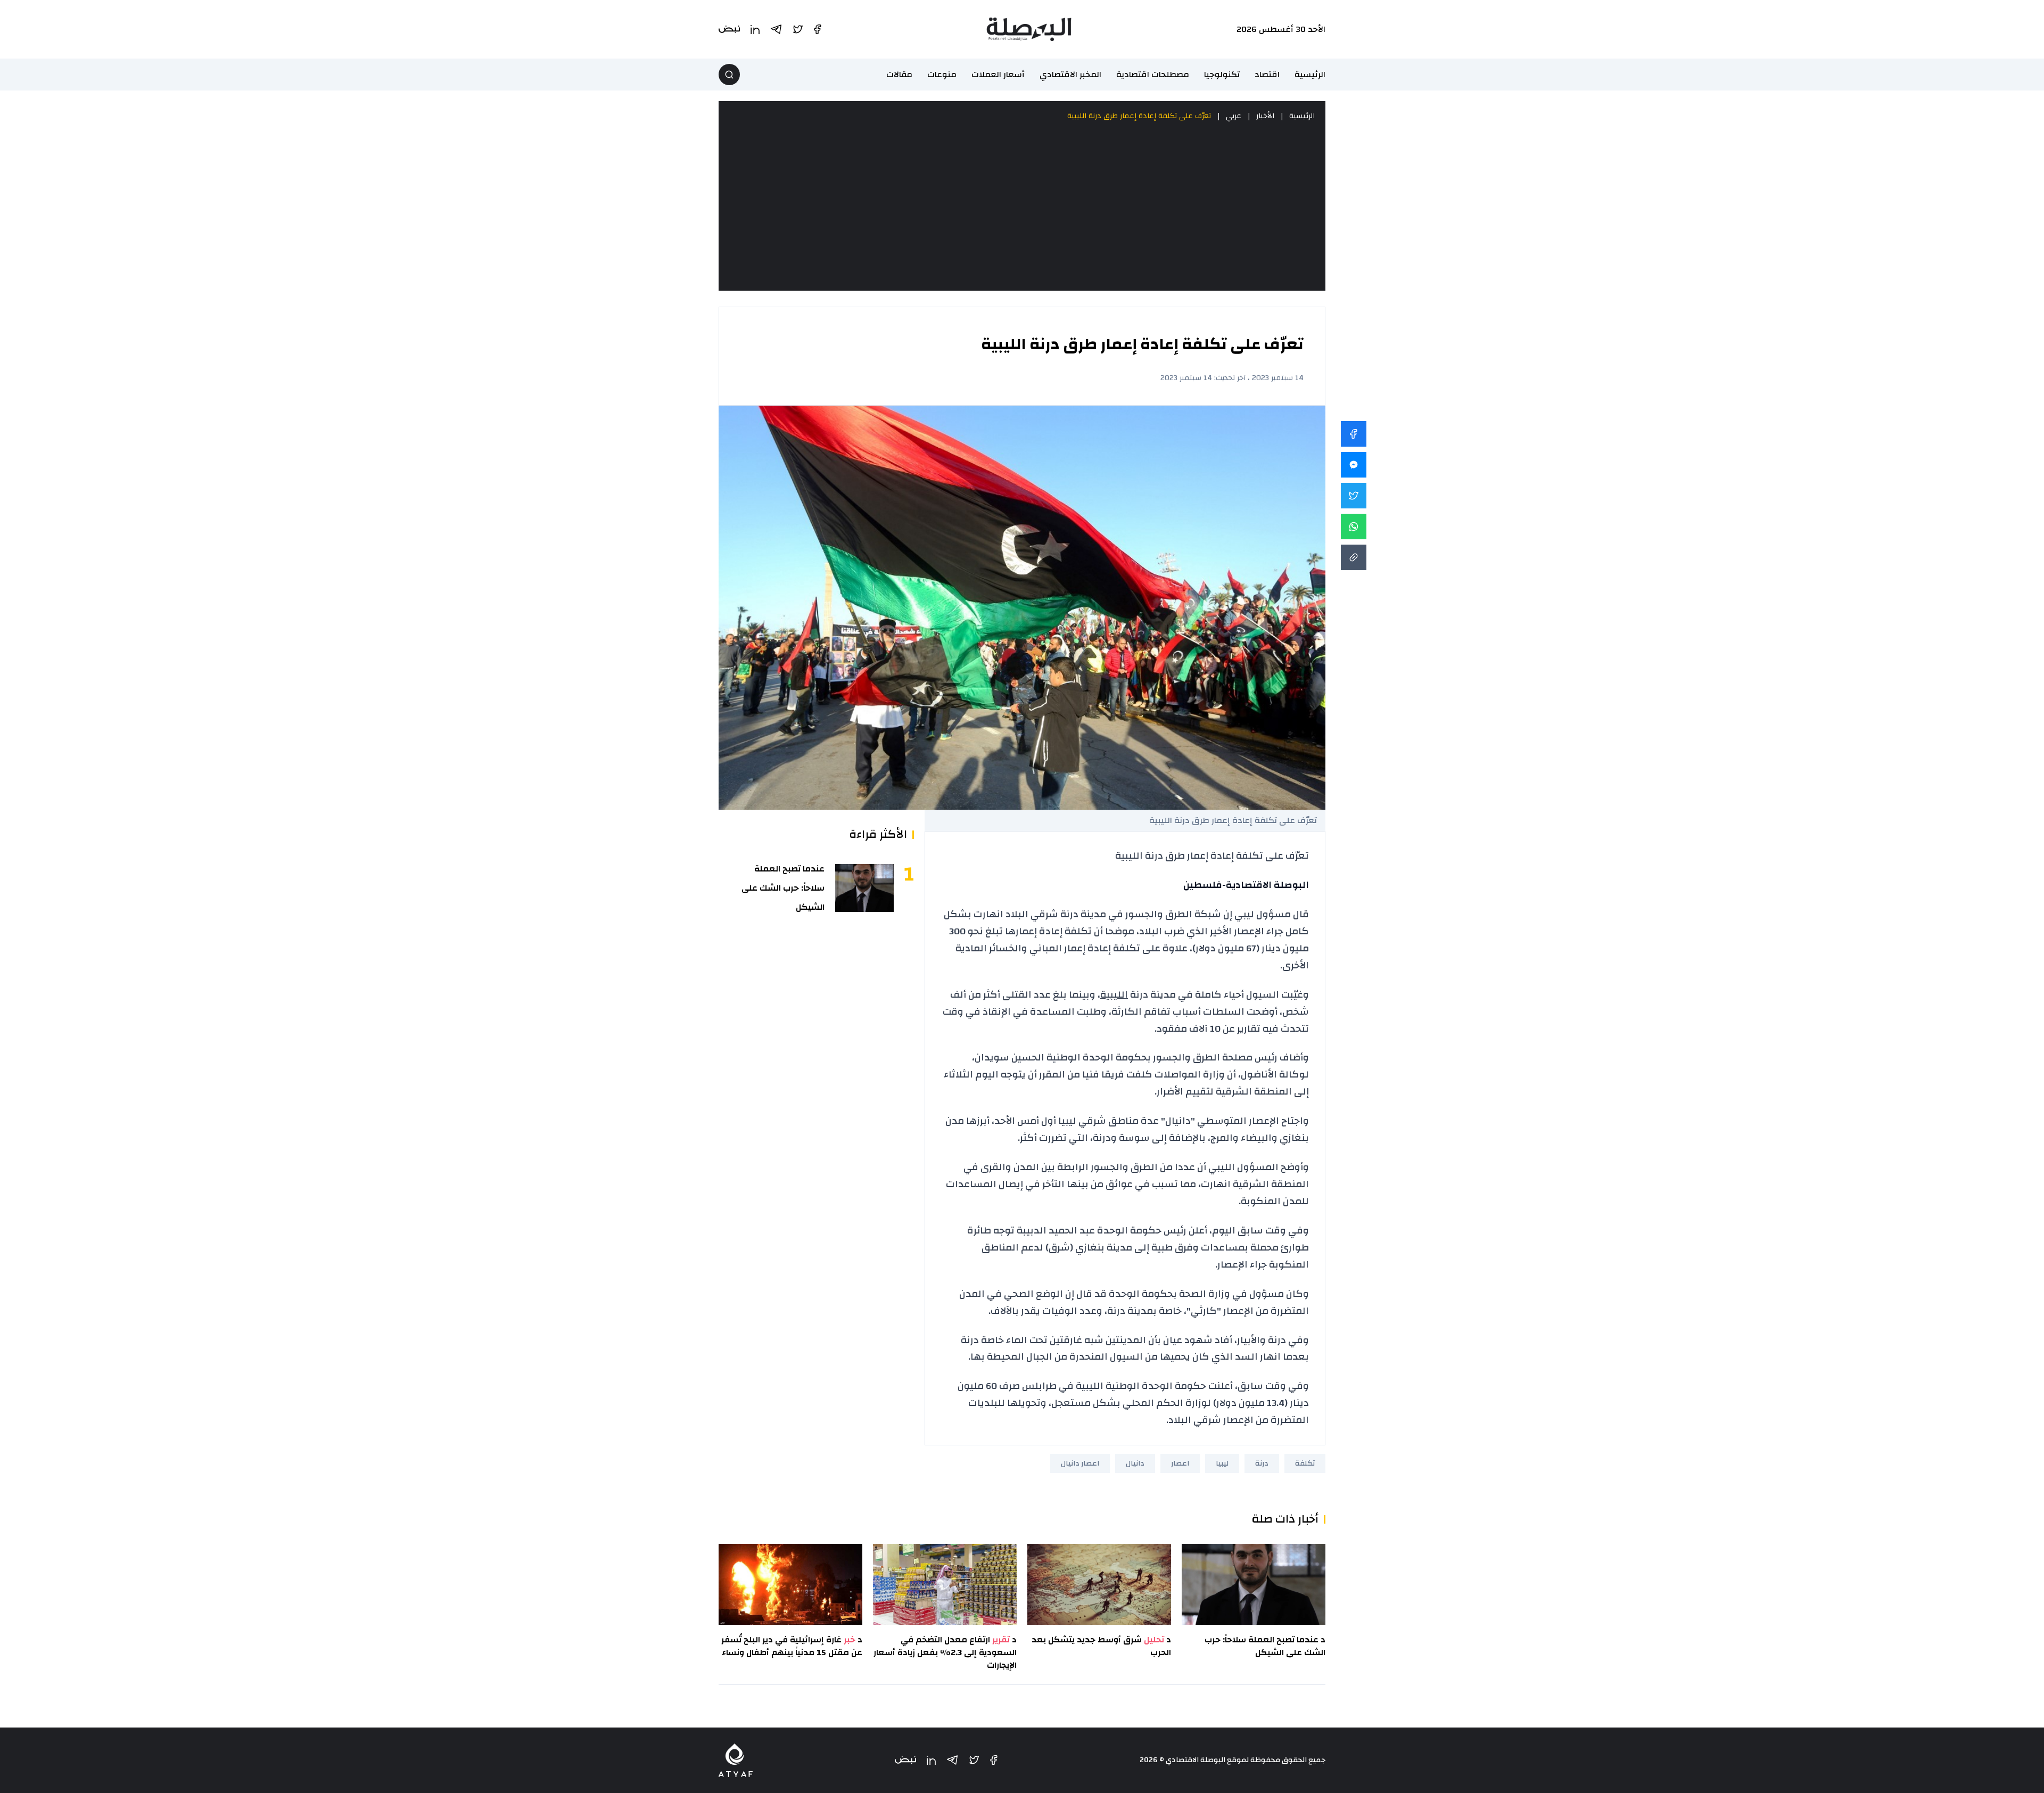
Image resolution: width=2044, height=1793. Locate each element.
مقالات (899, 75)
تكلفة (1305, 1463)
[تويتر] (974, 1760)
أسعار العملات (998, 75)
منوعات (942, 75)
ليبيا (1222, 1463)
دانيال (1135, 1463)
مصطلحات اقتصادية (1153, 75)
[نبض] (905, 1760)
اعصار (1180, 1463)
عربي (1234, 116)
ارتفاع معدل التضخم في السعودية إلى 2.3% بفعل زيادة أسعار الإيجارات (945, 1652)
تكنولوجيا (1222, 75)
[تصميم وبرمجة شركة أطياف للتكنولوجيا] (736, 1760)
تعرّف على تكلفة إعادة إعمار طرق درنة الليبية (1139, 116)
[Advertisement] (1022, 207)
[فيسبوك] (994, 1760)
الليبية (1114, 995)
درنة (1262, 1463)
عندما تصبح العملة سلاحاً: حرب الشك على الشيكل (783, 888)
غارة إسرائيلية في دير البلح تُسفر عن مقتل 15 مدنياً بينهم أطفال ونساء (792, 1646)
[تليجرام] (952, 1760)
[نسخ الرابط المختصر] (1354, 557)
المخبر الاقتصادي (1070, 75)
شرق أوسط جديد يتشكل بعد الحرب (1101, 1646)
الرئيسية (1310, 75)
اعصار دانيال (1080, 1463)
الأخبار (1265, 116)
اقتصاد (1267, 75)
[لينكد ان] (931, 1760)
